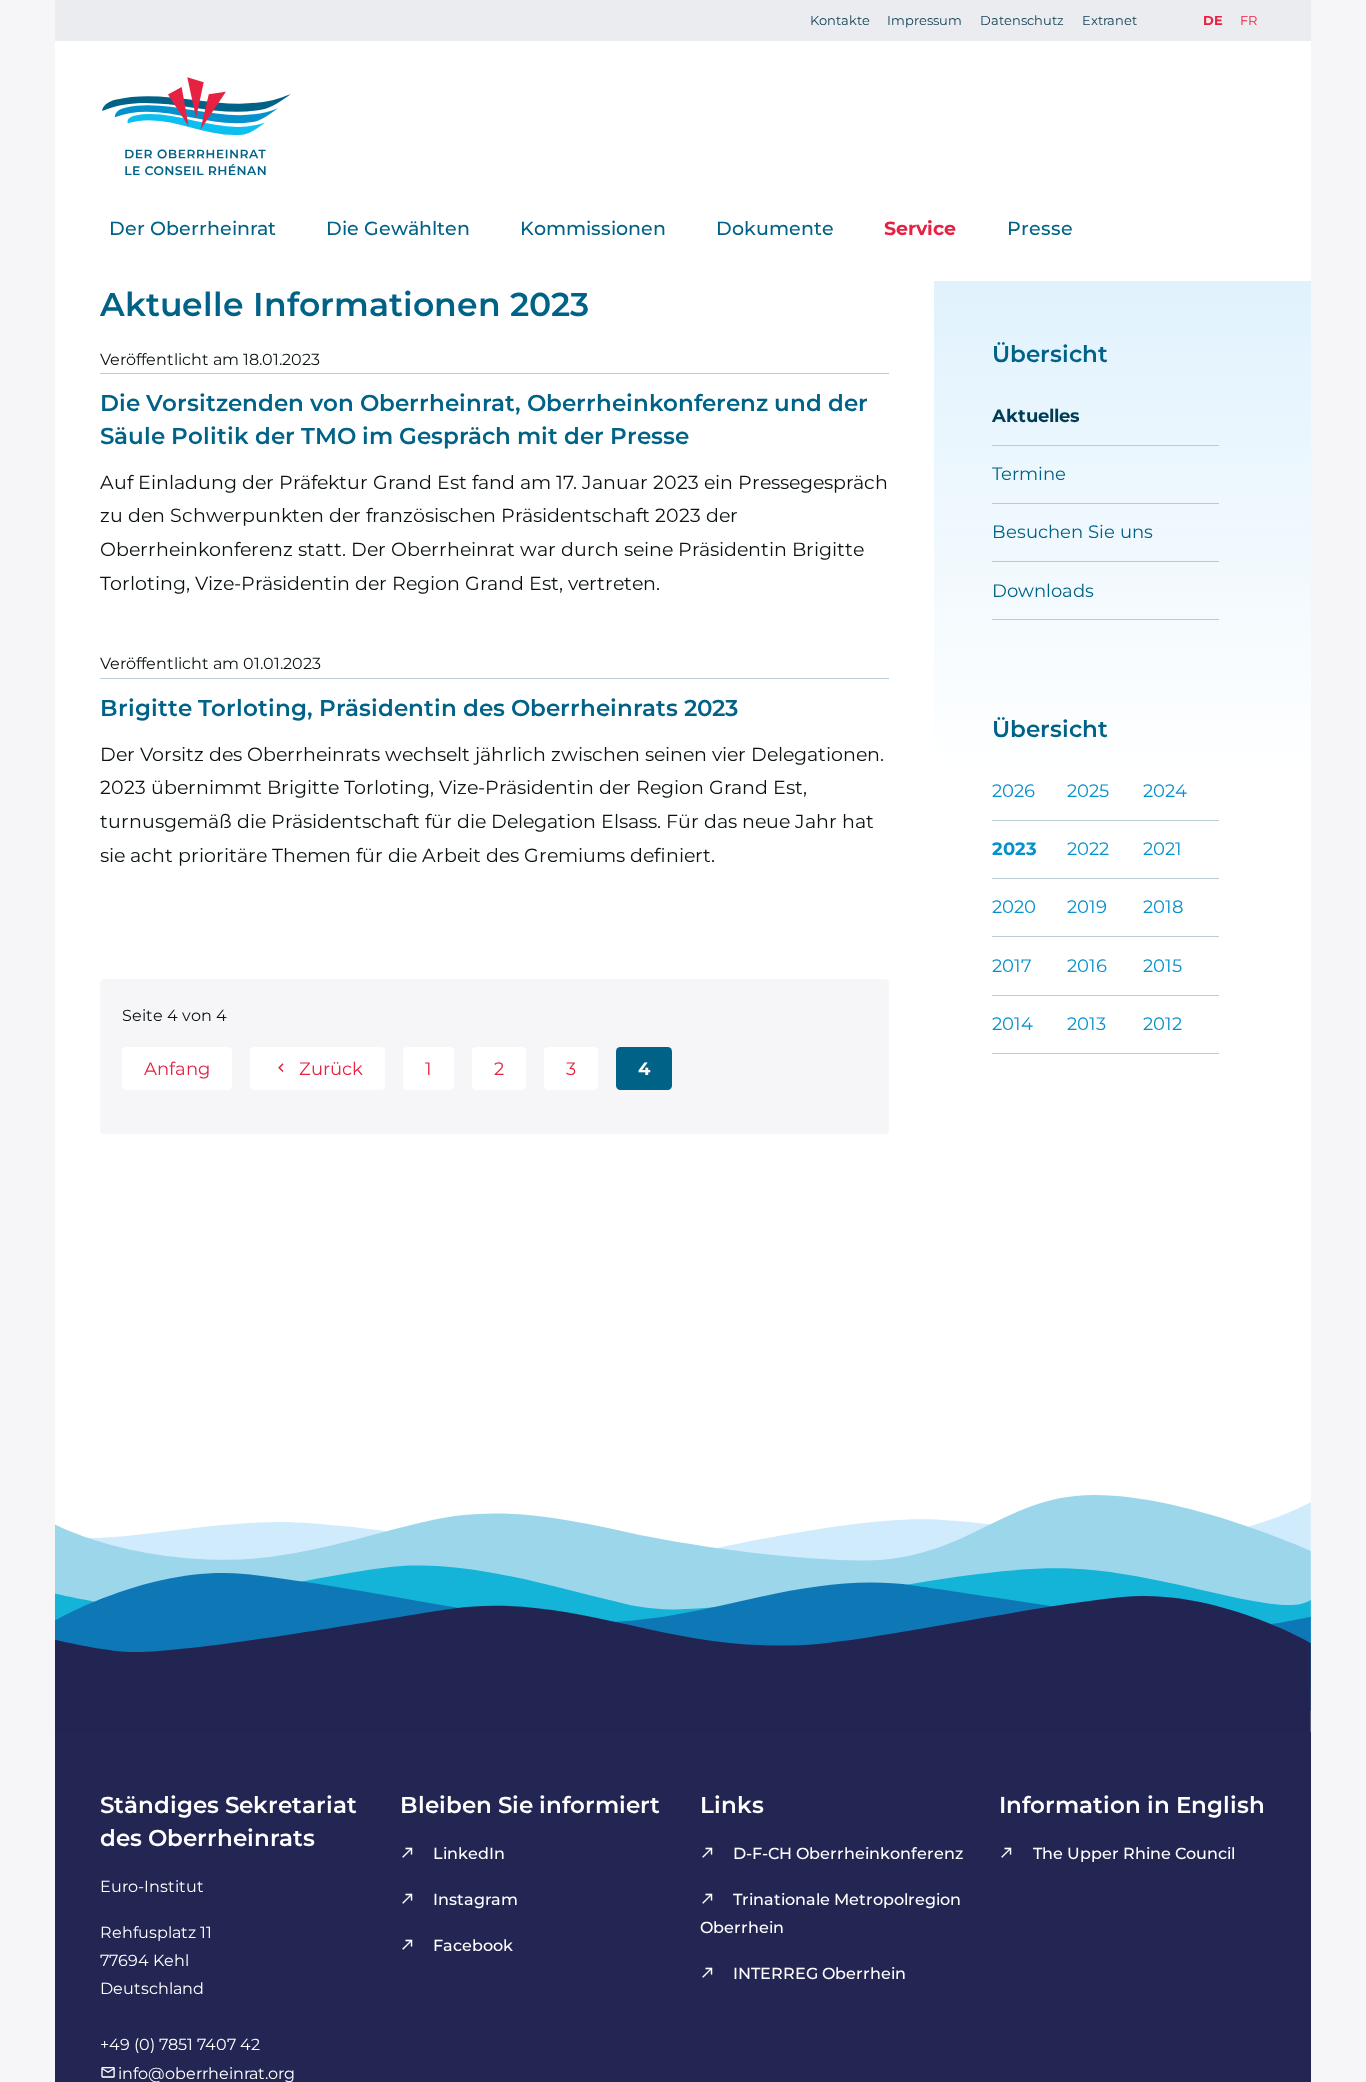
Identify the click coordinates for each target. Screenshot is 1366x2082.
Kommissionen (593, 227)
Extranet (1109, 20)
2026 (1013, 790)
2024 (1165, 790)
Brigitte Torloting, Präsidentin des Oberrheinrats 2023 (419, 708)
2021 (1162, 848)
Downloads (1043, 590)
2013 (1086, 1023)
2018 (1163, 906)
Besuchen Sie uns (1072, 531)
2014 (1012, 1023)
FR (1248, 20)
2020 (1014, 906)
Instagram (475, 1899)
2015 (1162, 965)
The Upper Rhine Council (1134, 1853)
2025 (1088, 790)
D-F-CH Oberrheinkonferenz (848, 1853)
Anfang (177, 1068)
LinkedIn (469, 1853)
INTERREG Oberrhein (819, 1973)
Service (920, 227)
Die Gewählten (398, 227)
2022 (1088, 848)
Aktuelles (1036, 415)
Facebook (473, 1945)
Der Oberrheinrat (192, 227)
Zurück (331, 1068)
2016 (1087, 965)
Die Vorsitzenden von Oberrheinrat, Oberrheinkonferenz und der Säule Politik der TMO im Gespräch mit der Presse (484, 419)
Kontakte (840, 20)
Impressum (924, 20)
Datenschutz (1022, 20)
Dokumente (775, 227)
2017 (1012, 965)
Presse (1040, 227)
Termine (1029, 473)
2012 (1162, 1023)
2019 (1087, 906)
